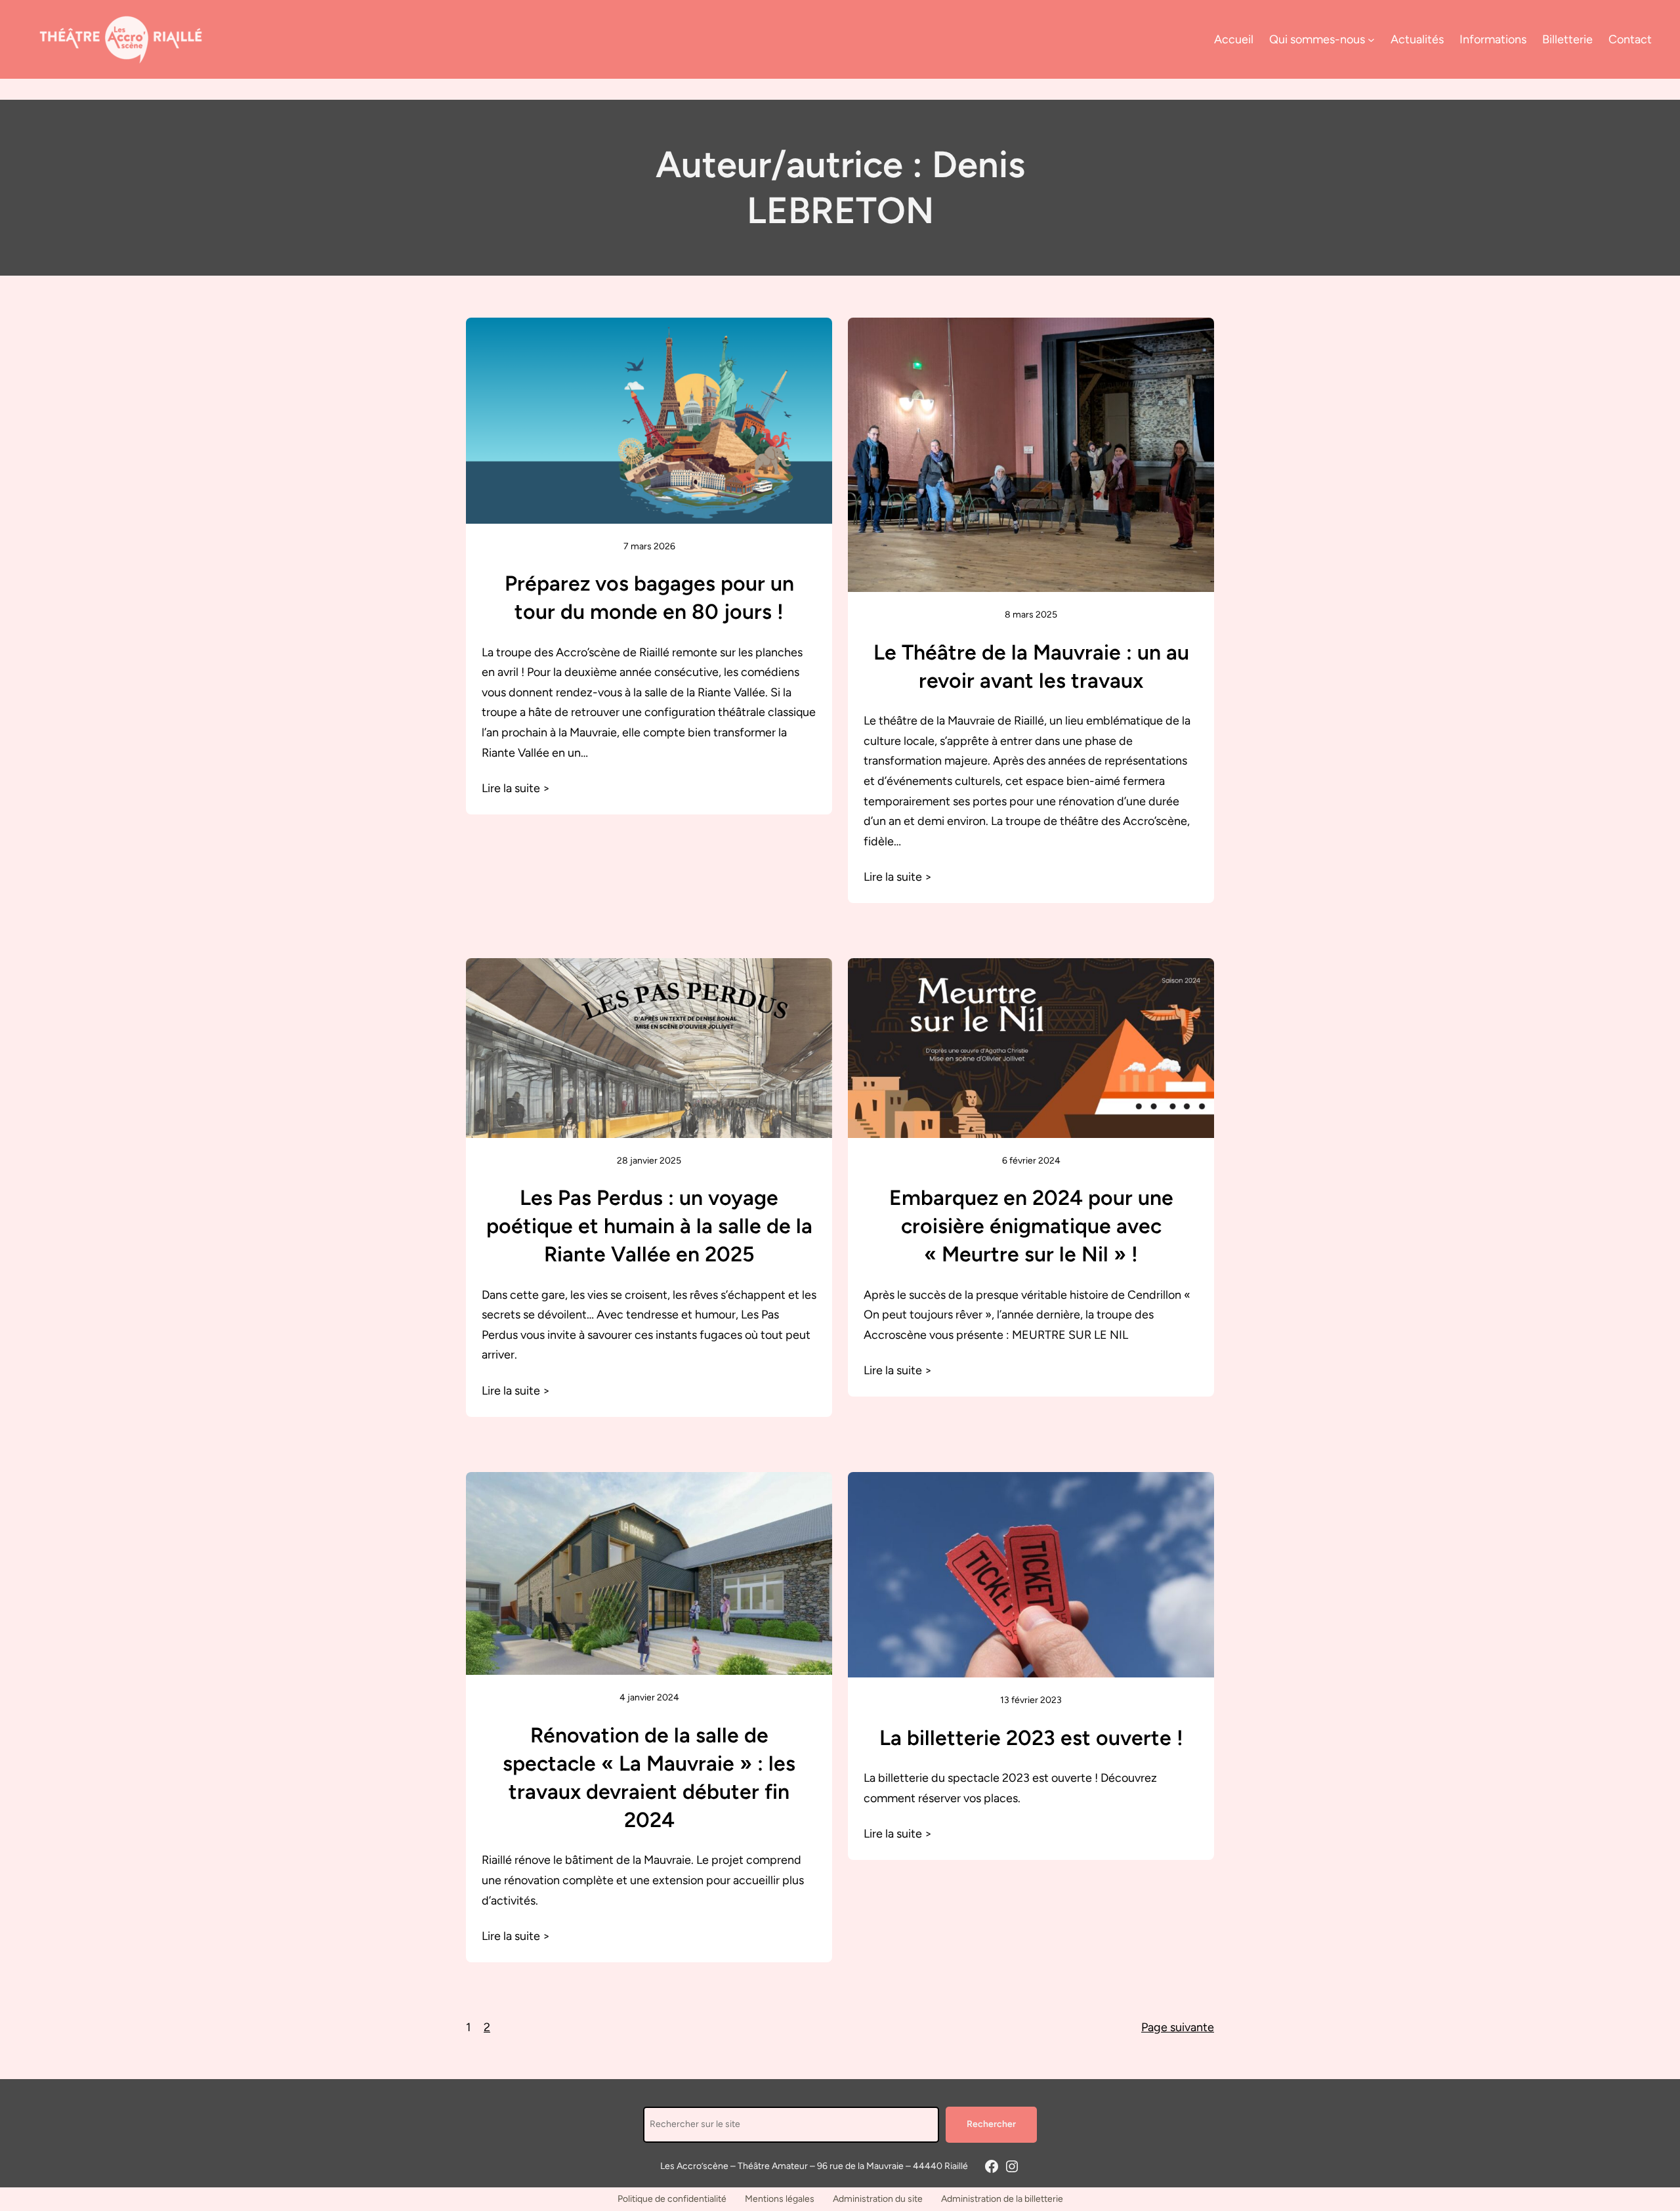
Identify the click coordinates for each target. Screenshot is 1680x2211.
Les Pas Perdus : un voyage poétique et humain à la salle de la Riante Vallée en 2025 (649, 1226)
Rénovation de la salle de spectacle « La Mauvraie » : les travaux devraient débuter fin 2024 (649, 1778)
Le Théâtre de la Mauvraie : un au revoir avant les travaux (1031, 666)
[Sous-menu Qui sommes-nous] (1371, 40)
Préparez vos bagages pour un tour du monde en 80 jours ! (649, 598)
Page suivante (1178, 2027)
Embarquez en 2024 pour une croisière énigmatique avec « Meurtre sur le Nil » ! (1031, 1226)
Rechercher (991, 2124)
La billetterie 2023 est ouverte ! (1031, 1738)
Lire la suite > (516, 788)
